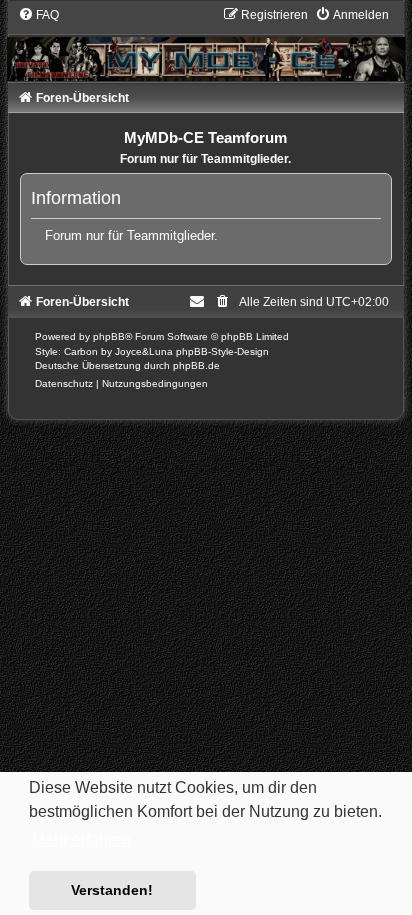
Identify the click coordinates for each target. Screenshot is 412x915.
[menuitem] (38, 15)
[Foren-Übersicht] (206, 44)
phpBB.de (196, 365)
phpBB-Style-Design (222, 351)
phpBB (109, 336)
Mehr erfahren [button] (81, 839)
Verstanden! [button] (112, 890)
